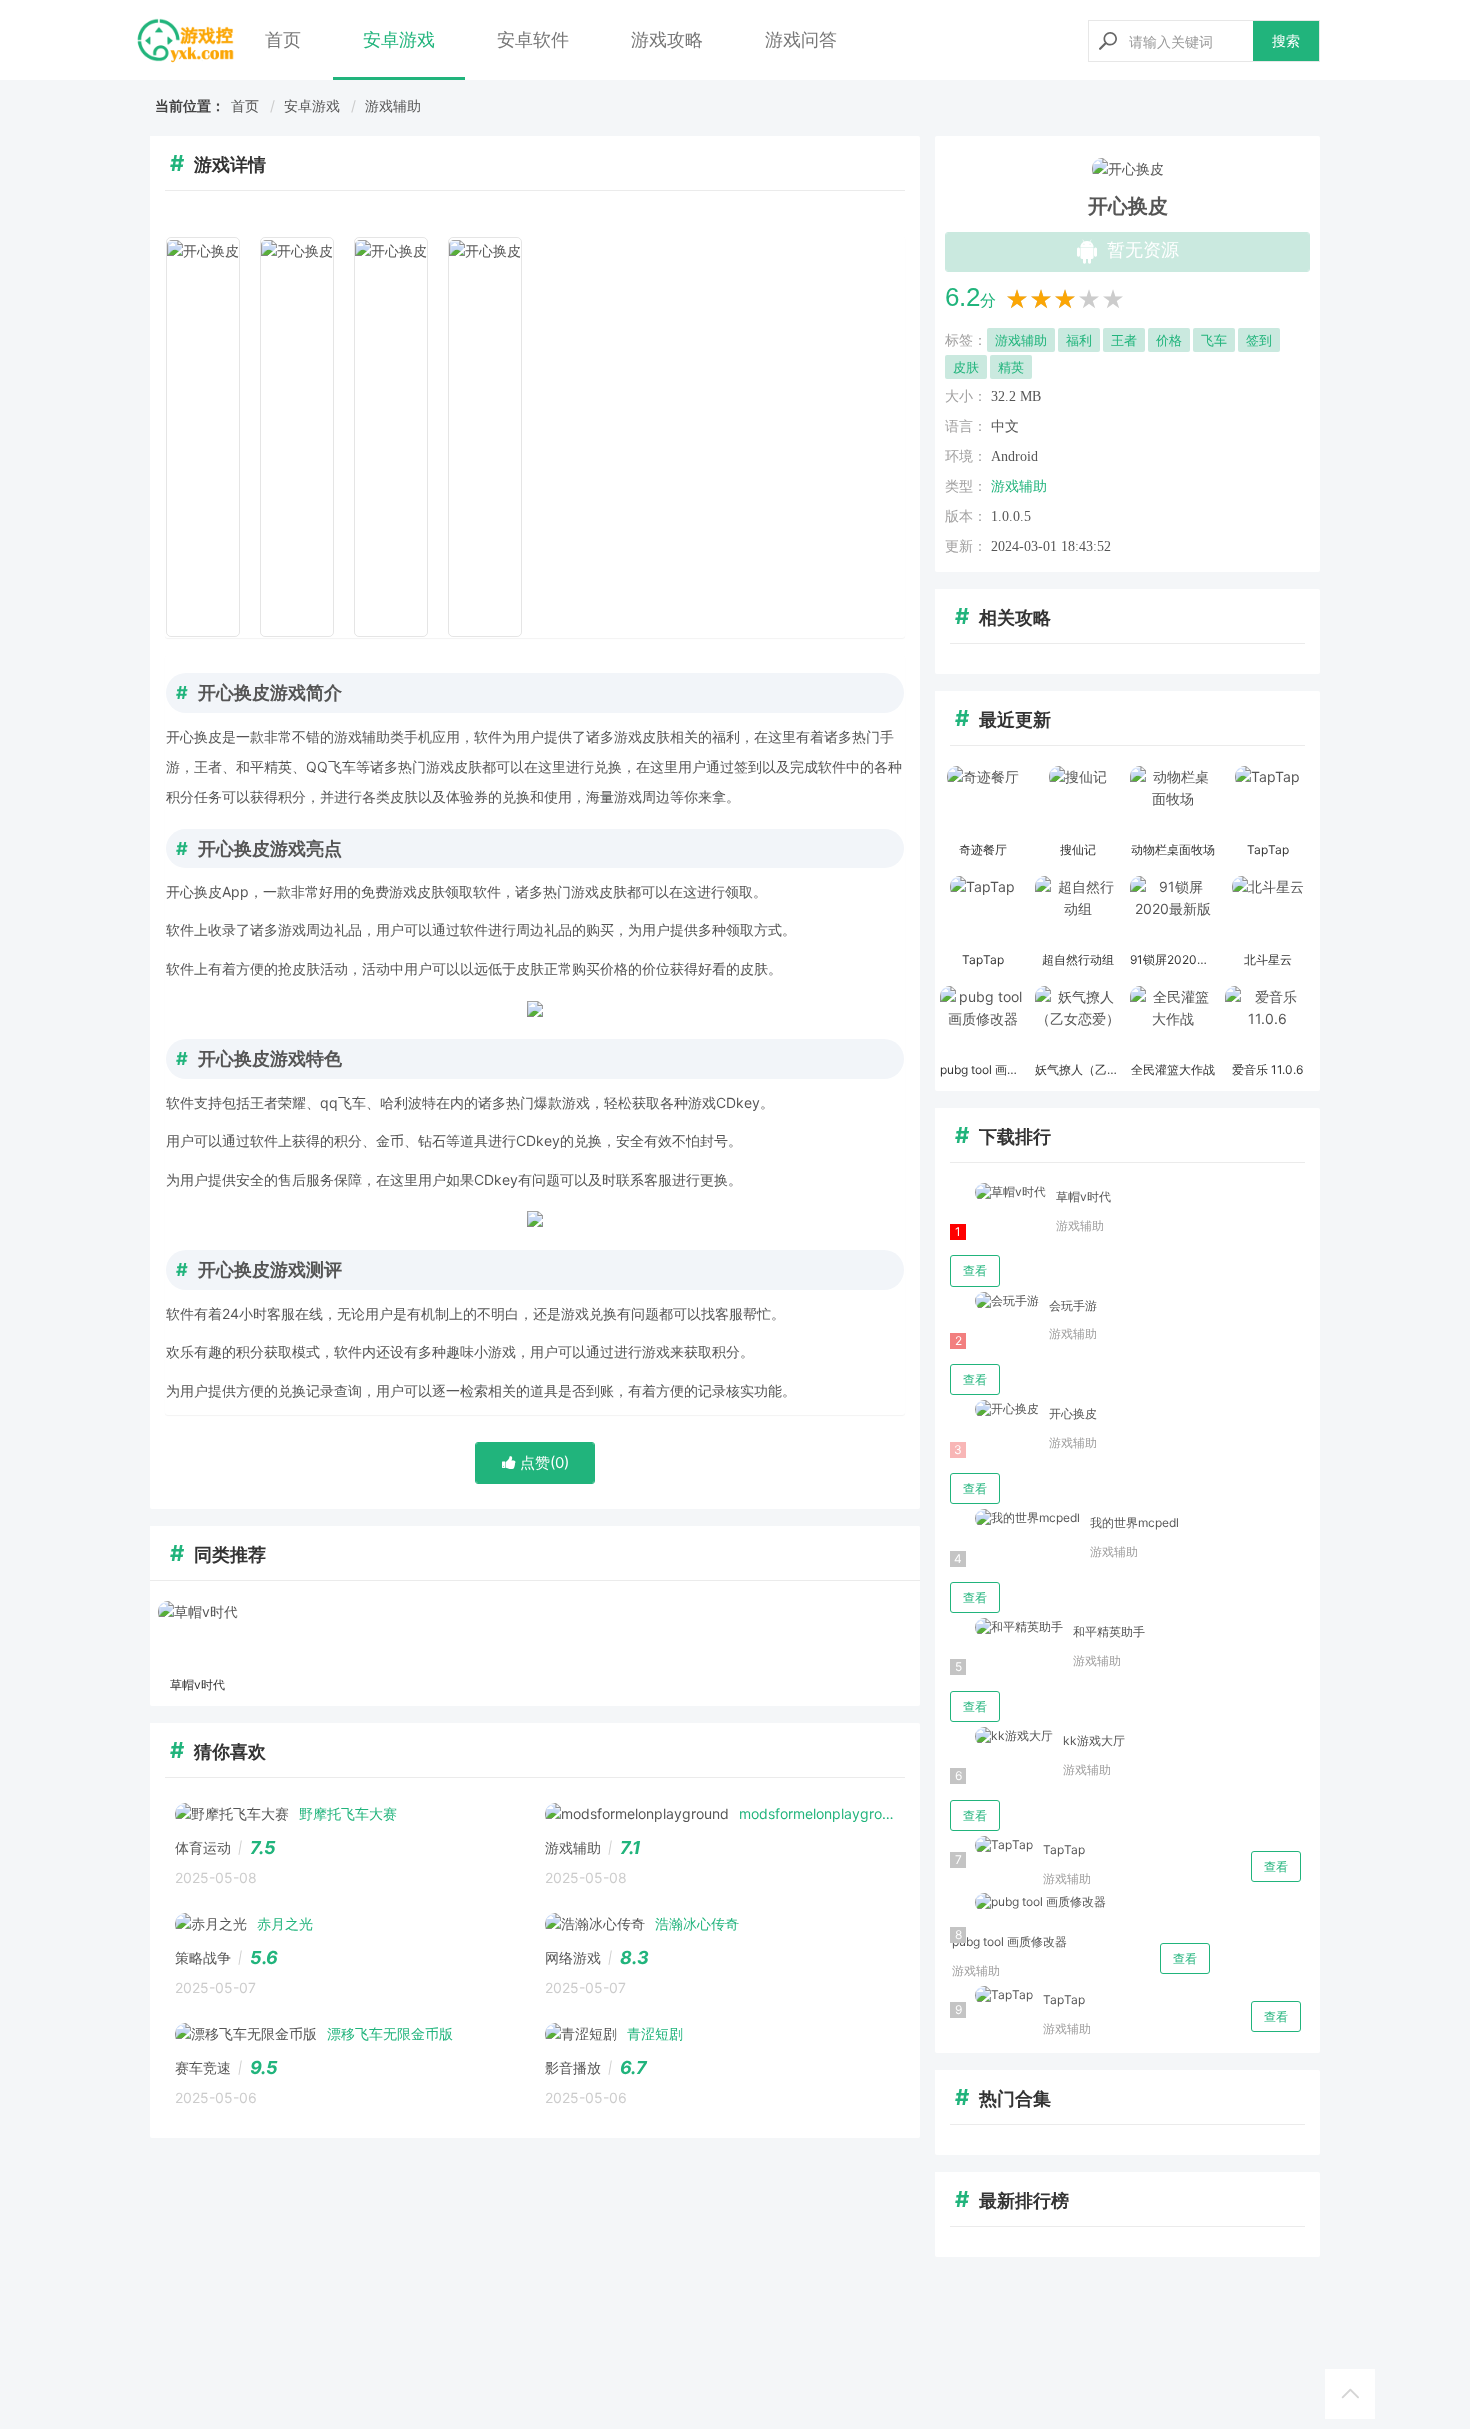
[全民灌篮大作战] (1172, 1021)
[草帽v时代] (197, 1636)
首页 (283, 39)
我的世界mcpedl (1134, 1522)
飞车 (1214, 340)
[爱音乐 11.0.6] (1267, 1021)
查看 (975, 1270)
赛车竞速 (203, 2067)
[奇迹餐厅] (982, 801)
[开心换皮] (994, 1409)
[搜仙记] (1077, 801)
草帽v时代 (1083, 1196)
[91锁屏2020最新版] (1172, 911)
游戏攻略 (667, 39)
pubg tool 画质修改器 (1009, 1941)
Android (1014, 456)
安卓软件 (533, 39)
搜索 (1286, 40)
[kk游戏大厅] (1001, 1736)
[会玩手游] (994, 1301)
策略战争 (203, 1957)
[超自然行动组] (1077, 911)
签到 (1259, 340)
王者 (1124, 340)
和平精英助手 (1109, 1631)
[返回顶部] (1350, 2394)
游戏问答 (801, 39)
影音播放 (573, 2067)
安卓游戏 (399, 39)
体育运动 (203, 1847)
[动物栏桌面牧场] (1172, 801)
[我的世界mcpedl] (1015, 1518)
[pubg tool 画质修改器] (982, 1021)
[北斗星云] (1267, 911)
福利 (1079, 340)
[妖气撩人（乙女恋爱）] (1077, 1021)
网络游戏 (573, 1957)
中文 (1005, 426)
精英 (1011, 367)
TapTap (1064, 1849)
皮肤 (966, 367)
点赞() (542, 1462)
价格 (1169, 340)
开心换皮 (1073, 1413)
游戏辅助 (393, 105)
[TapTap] (1267, 801)
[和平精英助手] (1006, 1627)
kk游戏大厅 (1094, 1740)
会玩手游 (1073, 1305)
